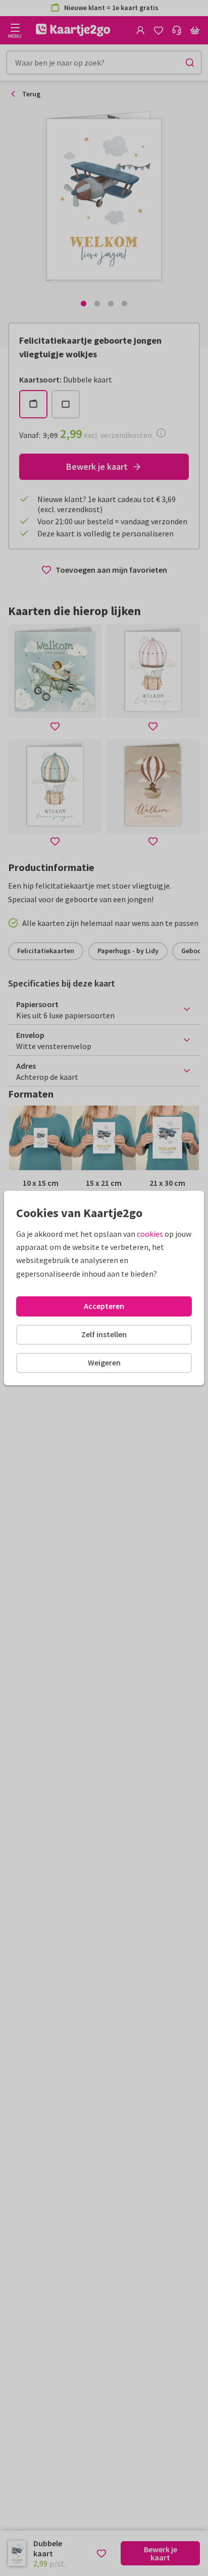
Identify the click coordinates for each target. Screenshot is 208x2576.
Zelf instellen (104, 1334)
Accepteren (104, 1306)
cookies (150, 1234)
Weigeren (104, 1362)
